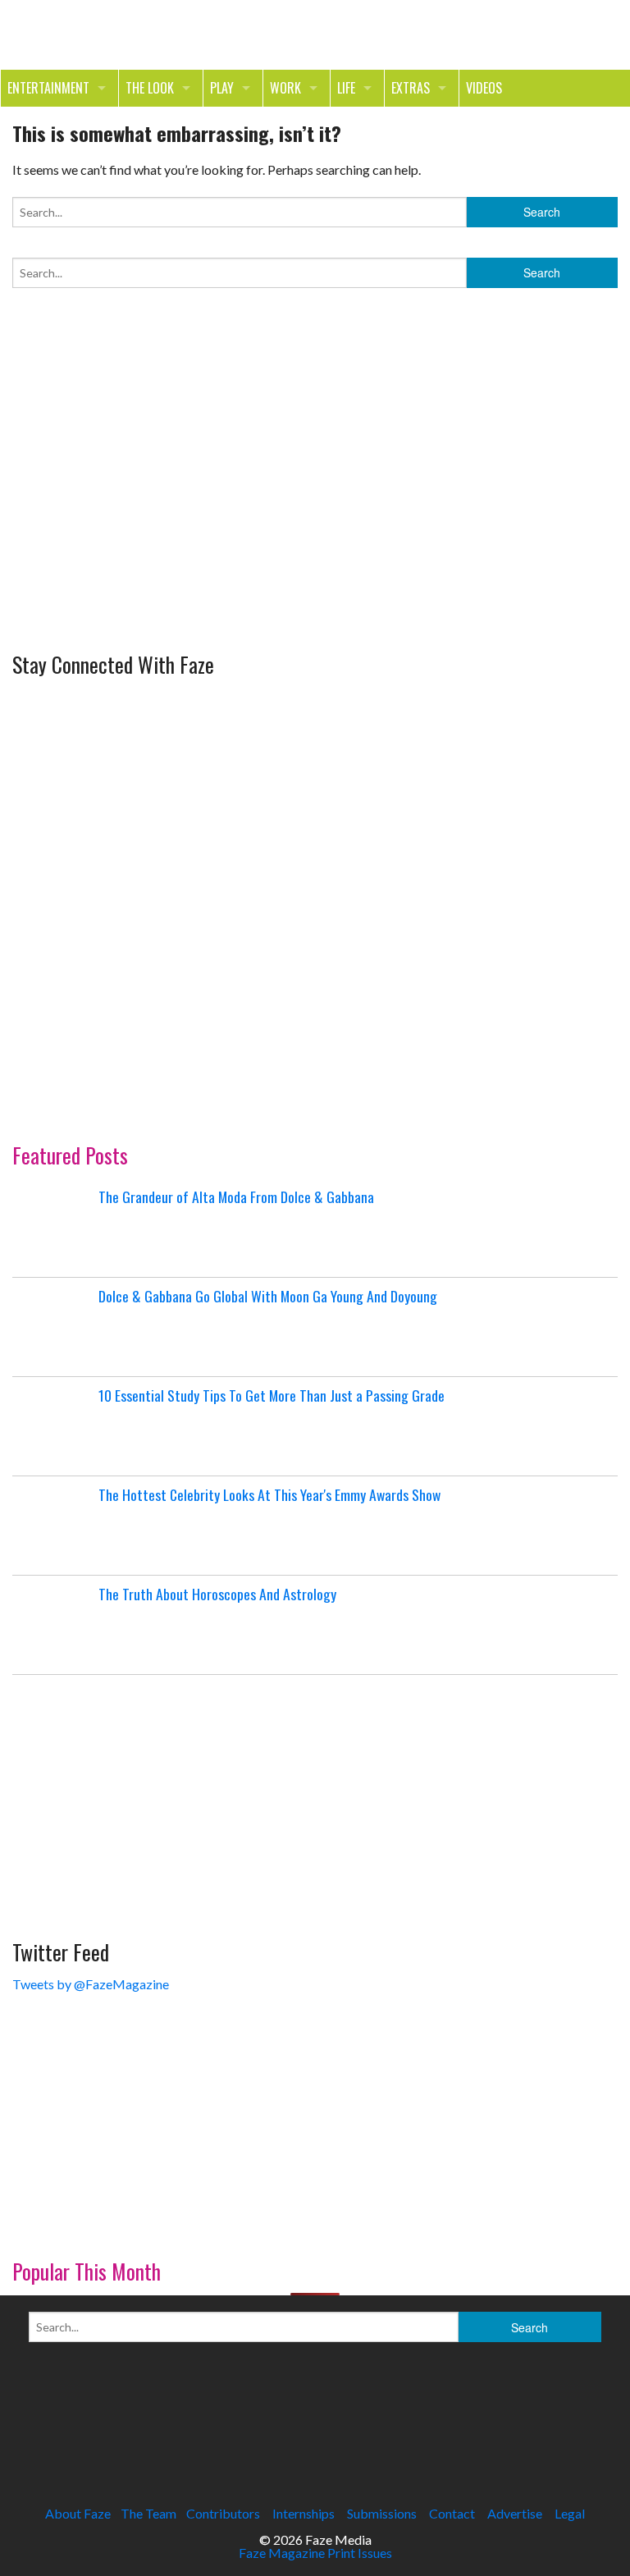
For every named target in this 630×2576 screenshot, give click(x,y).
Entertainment (48, 88)
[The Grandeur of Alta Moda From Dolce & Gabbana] (53, 1228)
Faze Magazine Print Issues (315, 2553)
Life (346, 88)
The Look (150, 88)
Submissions (382, 2513)
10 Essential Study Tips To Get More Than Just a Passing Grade (272, 1395)
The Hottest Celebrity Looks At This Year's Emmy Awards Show (269, 1494)
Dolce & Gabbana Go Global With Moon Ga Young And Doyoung (268, 1296)
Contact (452, 2513)
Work (285, 88)
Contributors (223, 2513)
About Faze (78, 2513)
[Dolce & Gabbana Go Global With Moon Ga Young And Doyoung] (53, 1327)
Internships (304, 2513)
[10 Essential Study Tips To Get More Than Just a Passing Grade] (53, 1426)
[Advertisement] (135, 531)
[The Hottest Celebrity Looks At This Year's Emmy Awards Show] (53, 1526)
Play (222, 88)
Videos (484, 88)
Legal (570, 2513)
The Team (148, 2513)
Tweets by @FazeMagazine (91, 1984)
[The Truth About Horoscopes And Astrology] (53, 1625)
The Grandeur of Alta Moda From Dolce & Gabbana (236, 1196)
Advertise (515, 2513)
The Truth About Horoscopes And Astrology (217, 1594)
